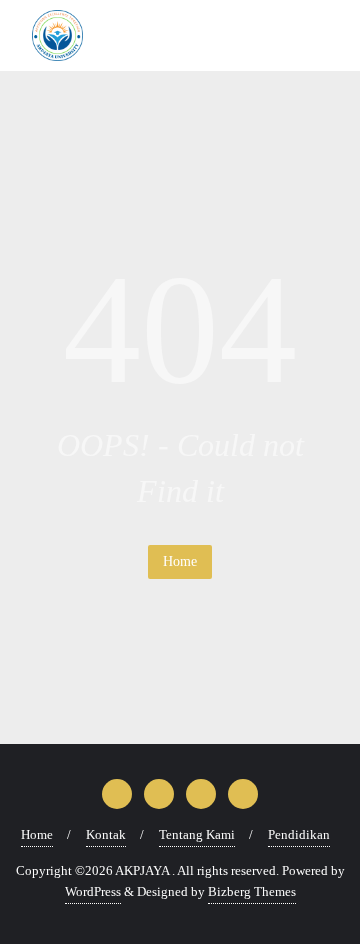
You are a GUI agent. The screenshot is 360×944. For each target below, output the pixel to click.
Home (180, 561)
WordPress (93, 891)
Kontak (106, 834)
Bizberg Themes (252, 891)
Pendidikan (299, 834)
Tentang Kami (197, 834)
